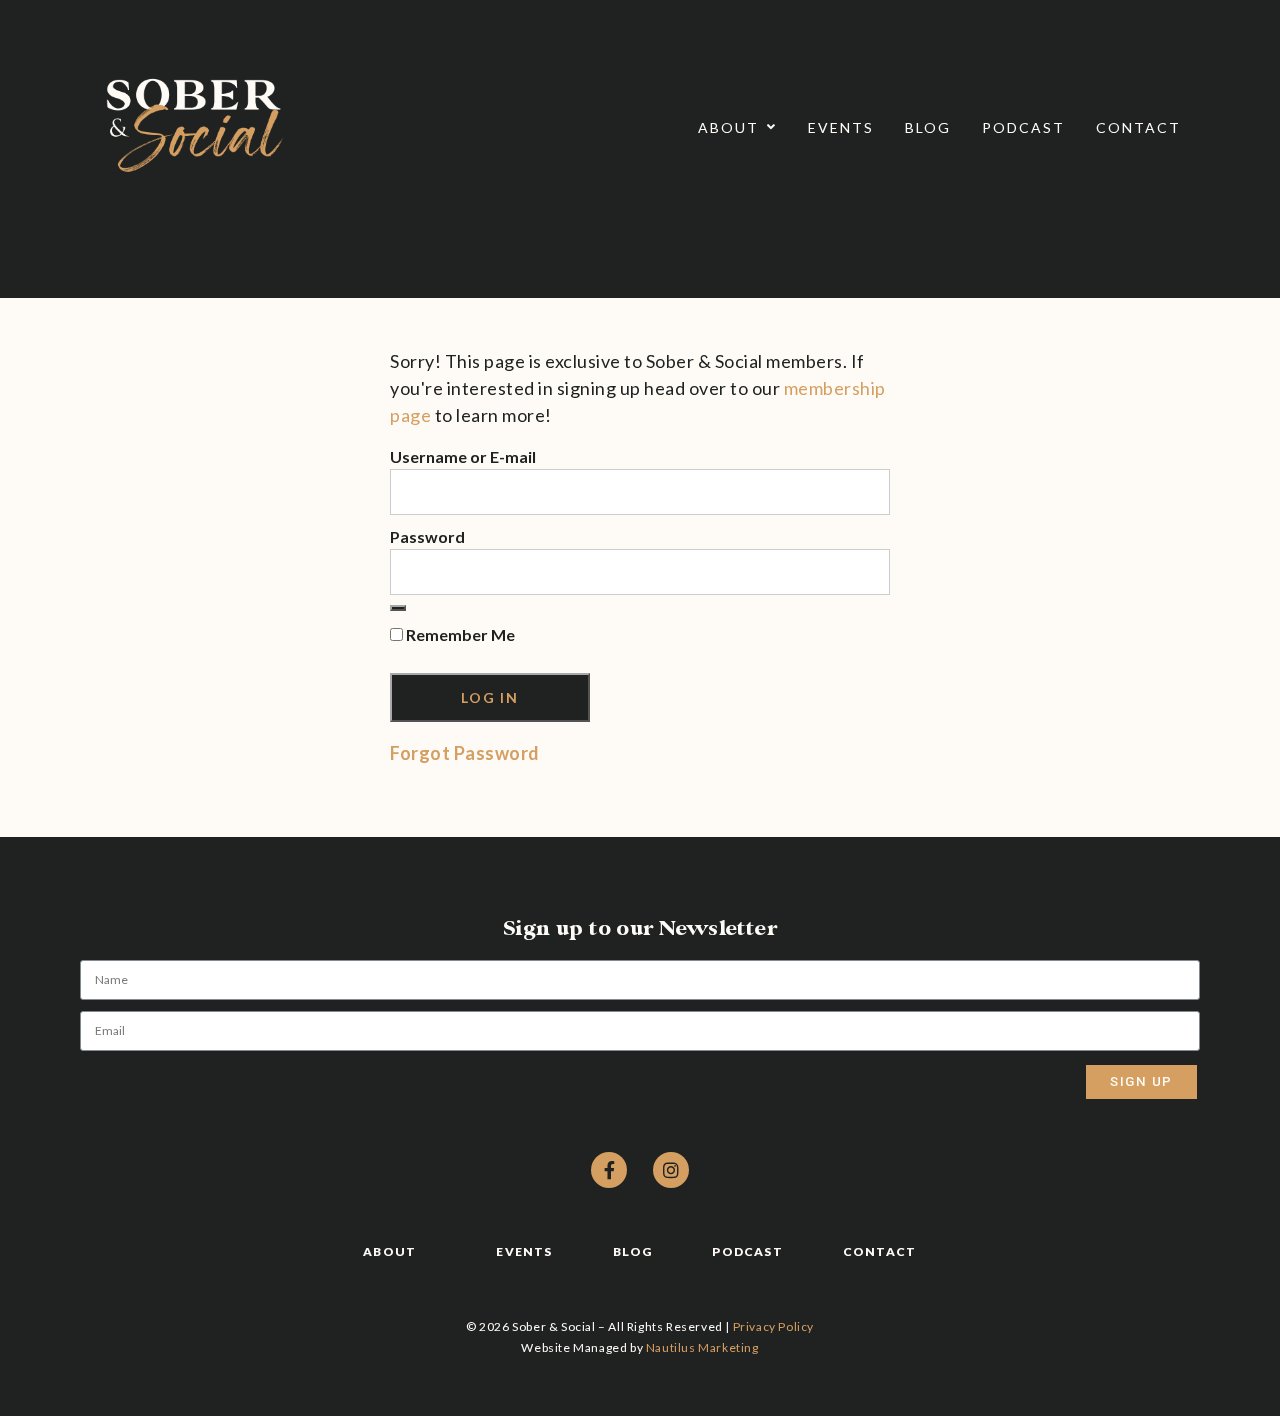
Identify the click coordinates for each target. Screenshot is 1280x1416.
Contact (1138, 127)
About (728, 127)
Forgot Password (465, 753)
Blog (928, 127)
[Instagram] (671, 1170)
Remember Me (459, 634)
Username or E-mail (463, 456)
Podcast (1023, 127)
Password (427, 536)
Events (841, 127)
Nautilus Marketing (702, 1347)
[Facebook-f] (609, 1170)
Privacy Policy (773, 1326)
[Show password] (398, 608)
